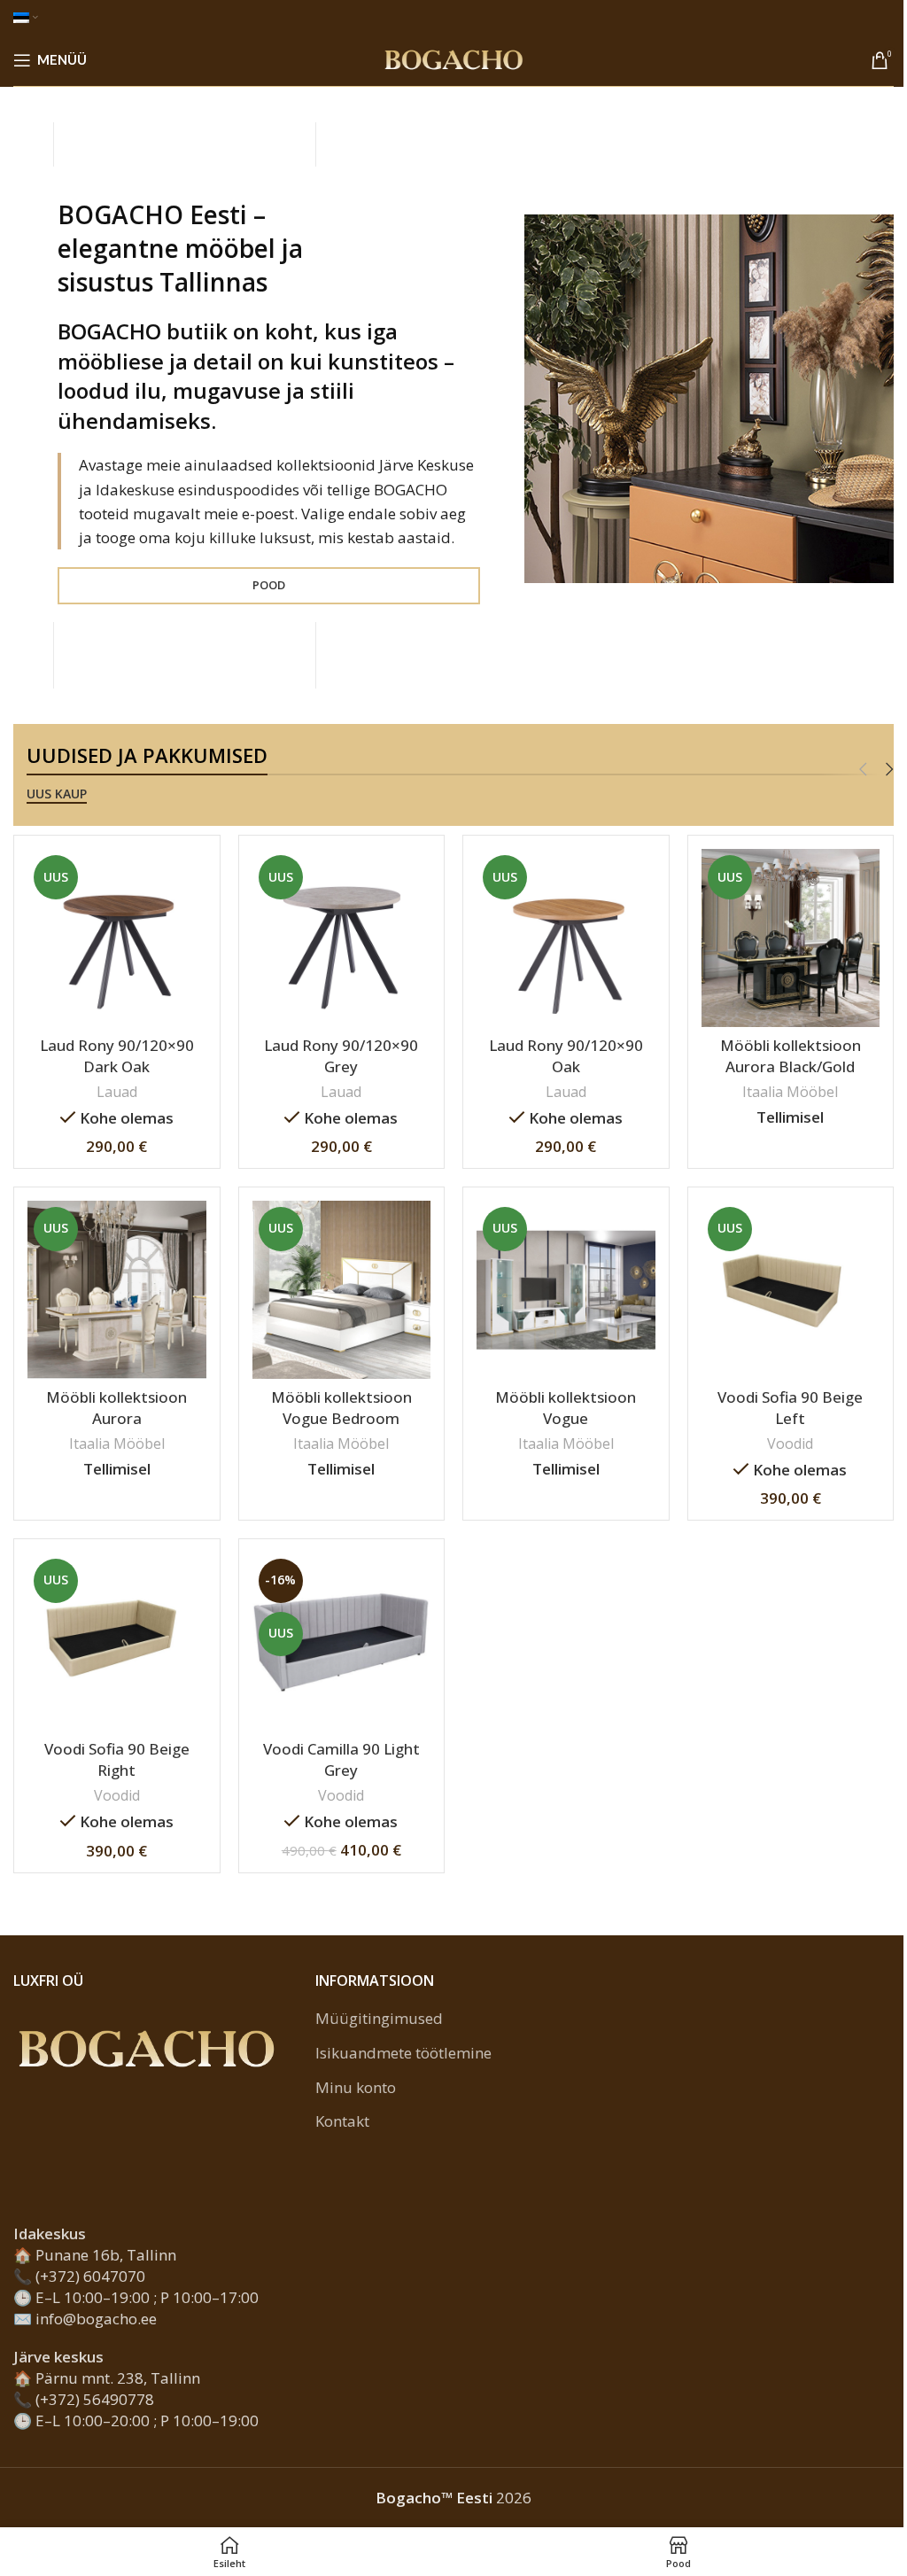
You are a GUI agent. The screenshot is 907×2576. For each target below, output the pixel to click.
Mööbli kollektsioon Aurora (116, 1408)
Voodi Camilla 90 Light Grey (341, 1759)
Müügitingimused (379, 2018)
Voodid (790, 1444)
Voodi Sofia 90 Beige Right (117, 1759)
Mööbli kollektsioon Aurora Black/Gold (791, 1056)
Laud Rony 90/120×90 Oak (566, 1056)
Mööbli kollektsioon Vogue (566, 1408)
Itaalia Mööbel (790, 1092)
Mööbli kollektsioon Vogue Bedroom (341, 1408)
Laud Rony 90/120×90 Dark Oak (117, 1056)
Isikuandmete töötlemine (403, 2053)
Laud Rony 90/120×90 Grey (341, 1056)
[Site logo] (454, 58)
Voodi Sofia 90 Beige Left (790, 1408)
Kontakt (342, 2121)
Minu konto (356, 2087)
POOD (269, 585)
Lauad (117, 1092)
